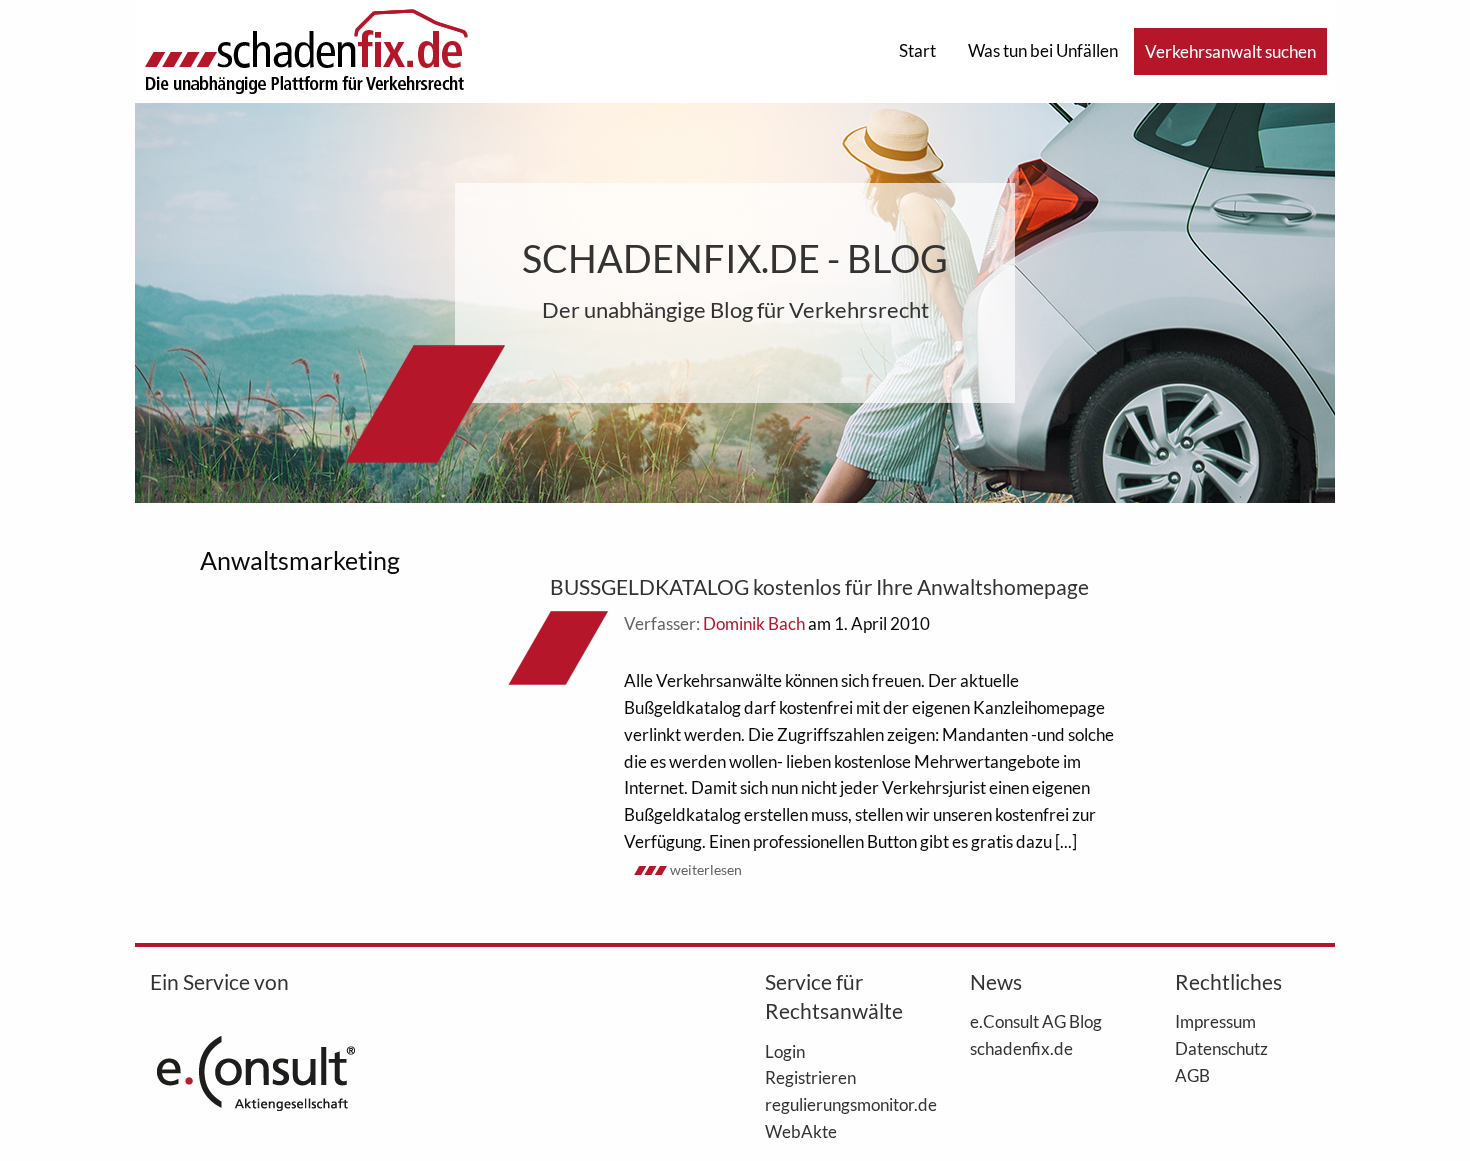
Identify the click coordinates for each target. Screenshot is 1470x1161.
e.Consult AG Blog (1036, 1021)
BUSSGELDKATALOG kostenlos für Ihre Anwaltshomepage (819, 586)
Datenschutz (1221, 1048)
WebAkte (801, 1131)
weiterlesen (706, 869)
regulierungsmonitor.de (837, 1104)
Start (917, 50)
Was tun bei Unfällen (1043, 50)
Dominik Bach (754, 623)
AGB (1192, 1075)
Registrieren (810, 1077)
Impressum (1215, 1021)
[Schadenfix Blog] (306, 49)
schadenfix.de (1021, 1048)
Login (785, 1051)
